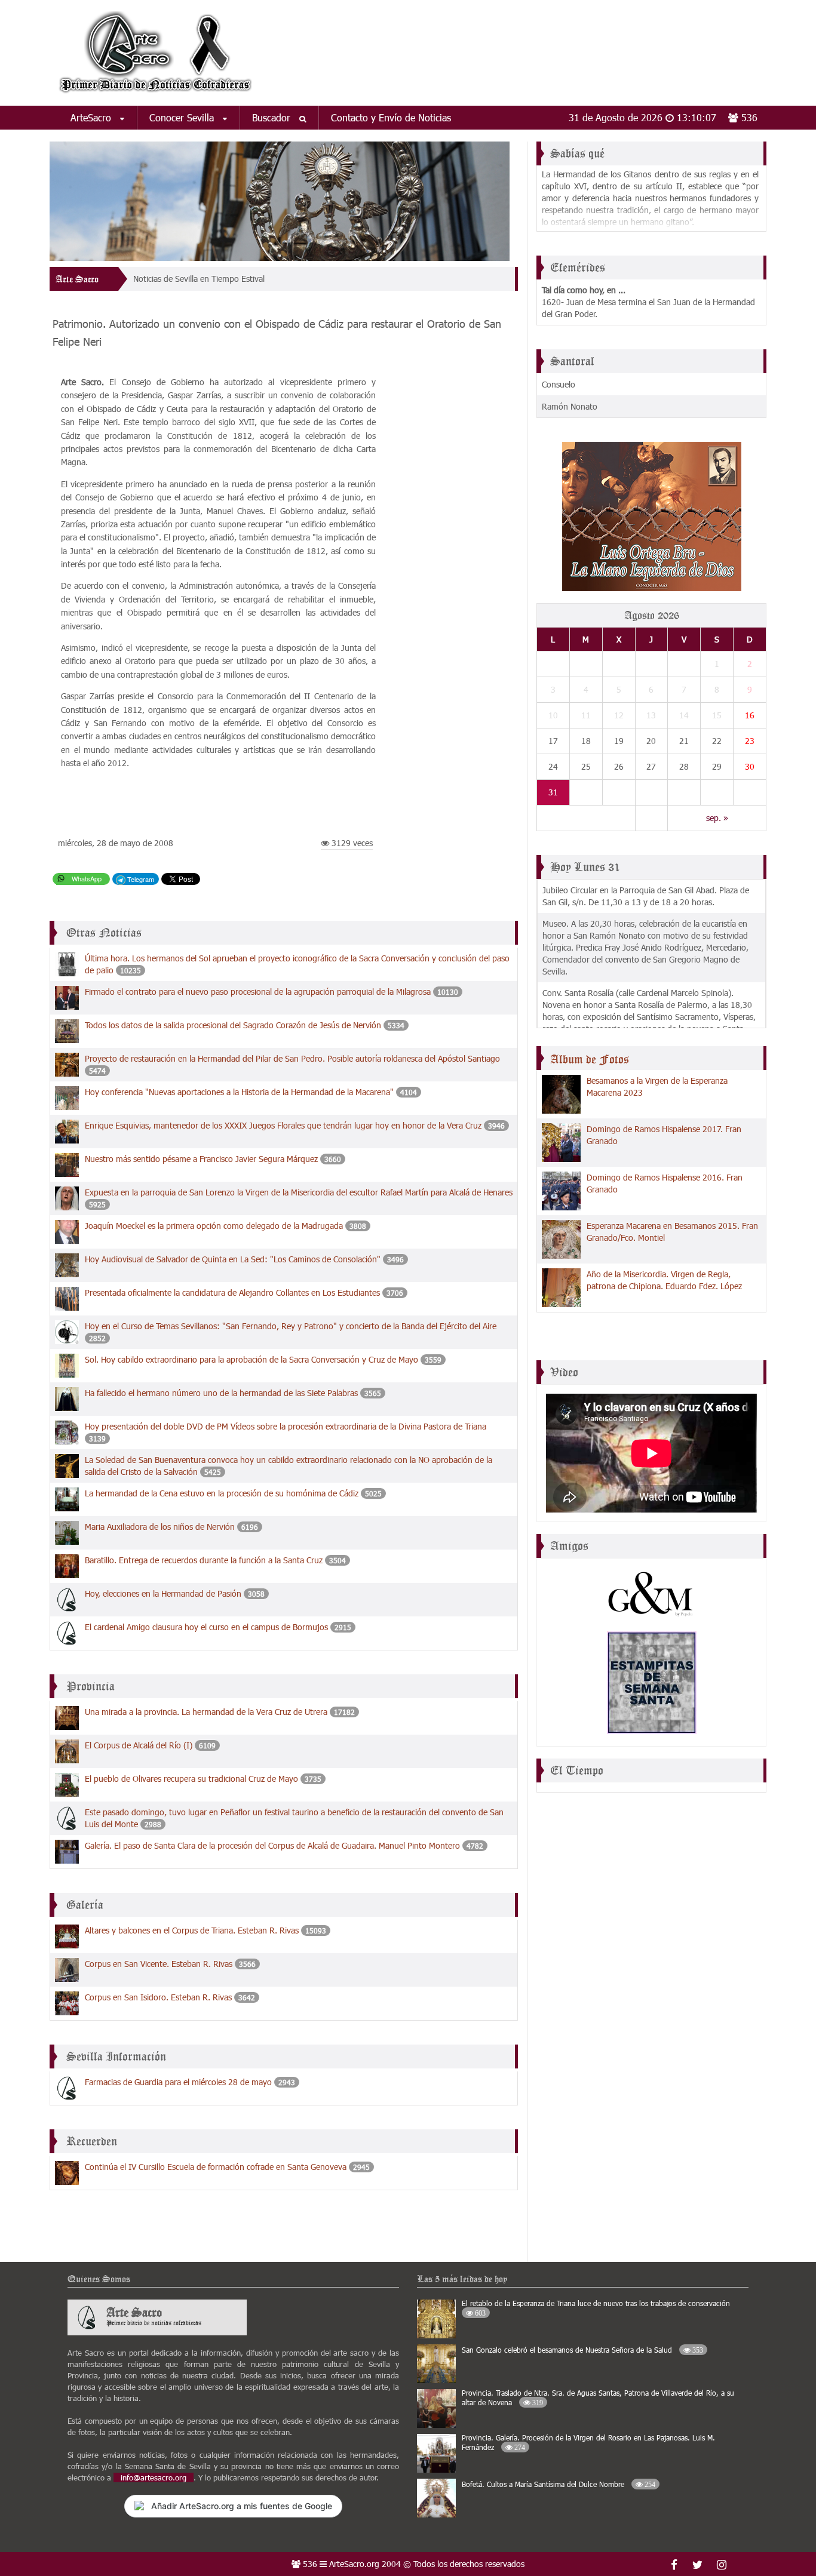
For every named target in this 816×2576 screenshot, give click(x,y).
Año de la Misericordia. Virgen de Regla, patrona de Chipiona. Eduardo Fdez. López (664, 1280)
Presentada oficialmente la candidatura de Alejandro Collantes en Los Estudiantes (232, 1292)
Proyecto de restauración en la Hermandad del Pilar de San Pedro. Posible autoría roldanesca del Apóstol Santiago (292, 1058)
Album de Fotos (590, 1059)
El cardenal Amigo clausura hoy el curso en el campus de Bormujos (206, 1627)
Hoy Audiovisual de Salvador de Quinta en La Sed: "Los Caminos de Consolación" (234, 1259)
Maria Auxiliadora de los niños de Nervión (161, 1527)
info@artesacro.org (154, 2477)
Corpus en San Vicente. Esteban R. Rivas (159, 1964)
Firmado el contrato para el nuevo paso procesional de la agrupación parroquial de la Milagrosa (258, 992)
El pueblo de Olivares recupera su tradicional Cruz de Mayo (191, 1779)
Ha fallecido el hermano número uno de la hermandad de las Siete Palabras (221, 1393)
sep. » (717, 818)
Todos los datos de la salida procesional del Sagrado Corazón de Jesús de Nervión (233, 1025)
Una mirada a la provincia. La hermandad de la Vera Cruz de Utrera (206, 1712)
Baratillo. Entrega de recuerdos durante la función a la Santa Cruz (204, 1560)
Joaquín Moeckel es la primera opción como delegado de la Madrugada (215, 1226)
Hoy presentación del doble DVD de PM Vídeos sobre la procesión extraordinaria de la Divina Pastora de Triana (286, 1426)
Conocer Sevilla (183, 117)
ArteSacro (92, 117)
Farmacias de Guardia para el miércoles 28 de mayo (178, 2082)
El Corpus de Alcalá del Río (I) (139, 1745)
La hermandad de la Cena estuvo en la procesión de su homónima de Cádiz (222, 1493)
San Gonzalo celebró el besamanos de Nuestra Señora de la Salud (582, 2350)
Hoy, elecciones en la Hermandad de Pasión (163, 1593)
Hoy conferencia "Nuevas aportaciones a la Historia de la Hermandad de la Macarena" (240, 1092)
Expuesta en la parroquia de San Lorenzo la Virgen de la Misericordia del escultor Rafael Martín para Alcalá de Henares (299, 1192)
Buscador (273, 117)
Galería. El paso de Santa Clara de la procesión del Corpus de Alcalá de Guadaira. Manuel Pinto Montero (274, 1845)
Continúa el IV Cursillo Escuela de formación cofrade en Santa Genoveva (216, 2167)
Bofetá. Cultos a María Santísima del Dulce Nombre (559, 2484)
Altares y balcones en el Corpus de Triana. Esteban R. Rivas (192, 1930)
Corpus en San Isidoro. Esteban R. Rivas (158, 1997)
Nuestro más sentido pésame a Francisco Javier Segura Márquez (201, 1159)
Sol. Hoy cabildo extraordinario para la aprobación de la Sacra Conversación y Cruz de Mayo (251, 1359)
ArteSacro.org (354, 2564)
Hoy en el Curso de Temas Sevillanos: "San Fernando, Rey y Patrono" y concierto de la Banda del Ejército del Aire (291, 1326)
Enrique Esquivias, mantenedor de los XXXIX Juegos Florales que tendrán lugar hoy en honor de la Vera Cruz (283, 1125)
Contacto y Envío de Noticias (391, 117)
